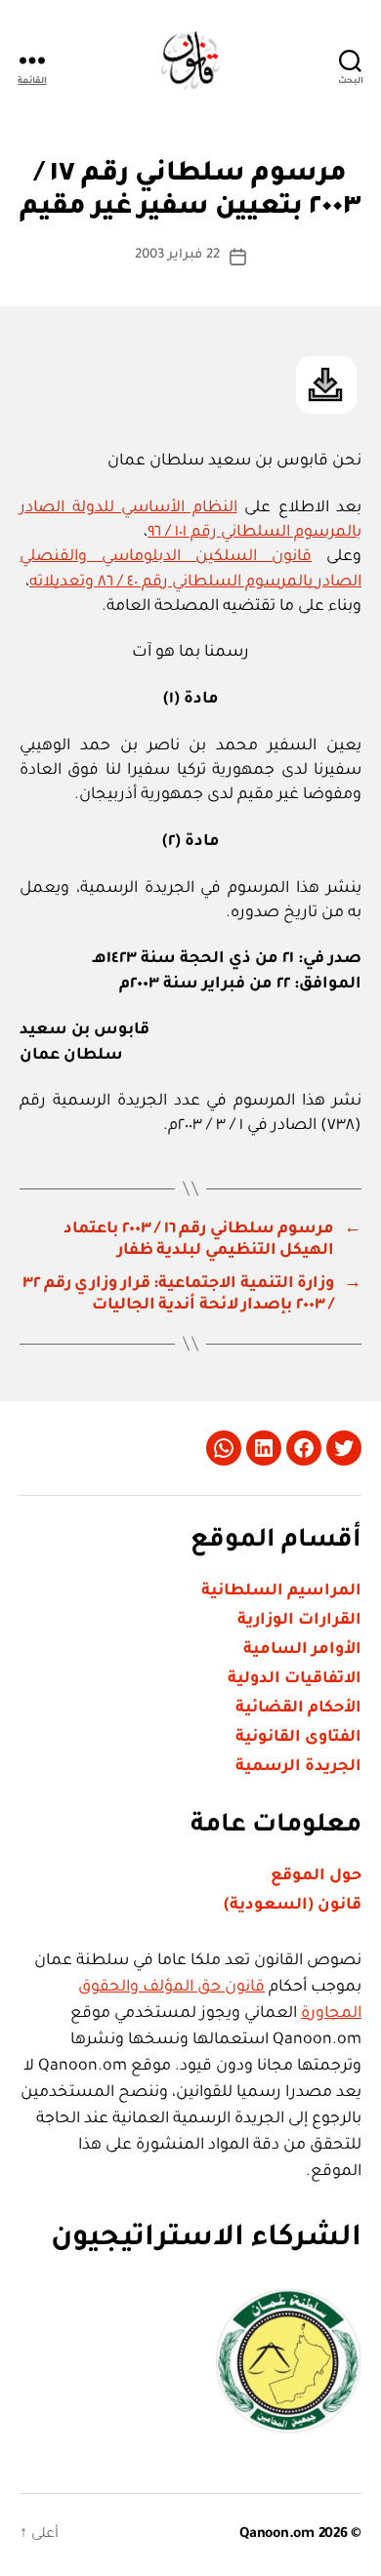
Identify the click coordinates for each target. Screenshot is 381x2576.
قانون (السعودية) (293, 1906)
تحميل (326, 385)
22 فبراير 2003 (177, 255)
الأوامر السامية (302, 1650)
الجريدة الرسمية (298, 1767)
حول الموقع (316, 1876)
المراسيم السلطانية (281, 1591)
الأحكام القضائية (298, 1709)
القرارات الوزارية (299, 1621)
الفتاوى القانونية (298, 1738)
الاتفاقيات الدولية (295, 1679)
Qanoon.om (277, 2535)
